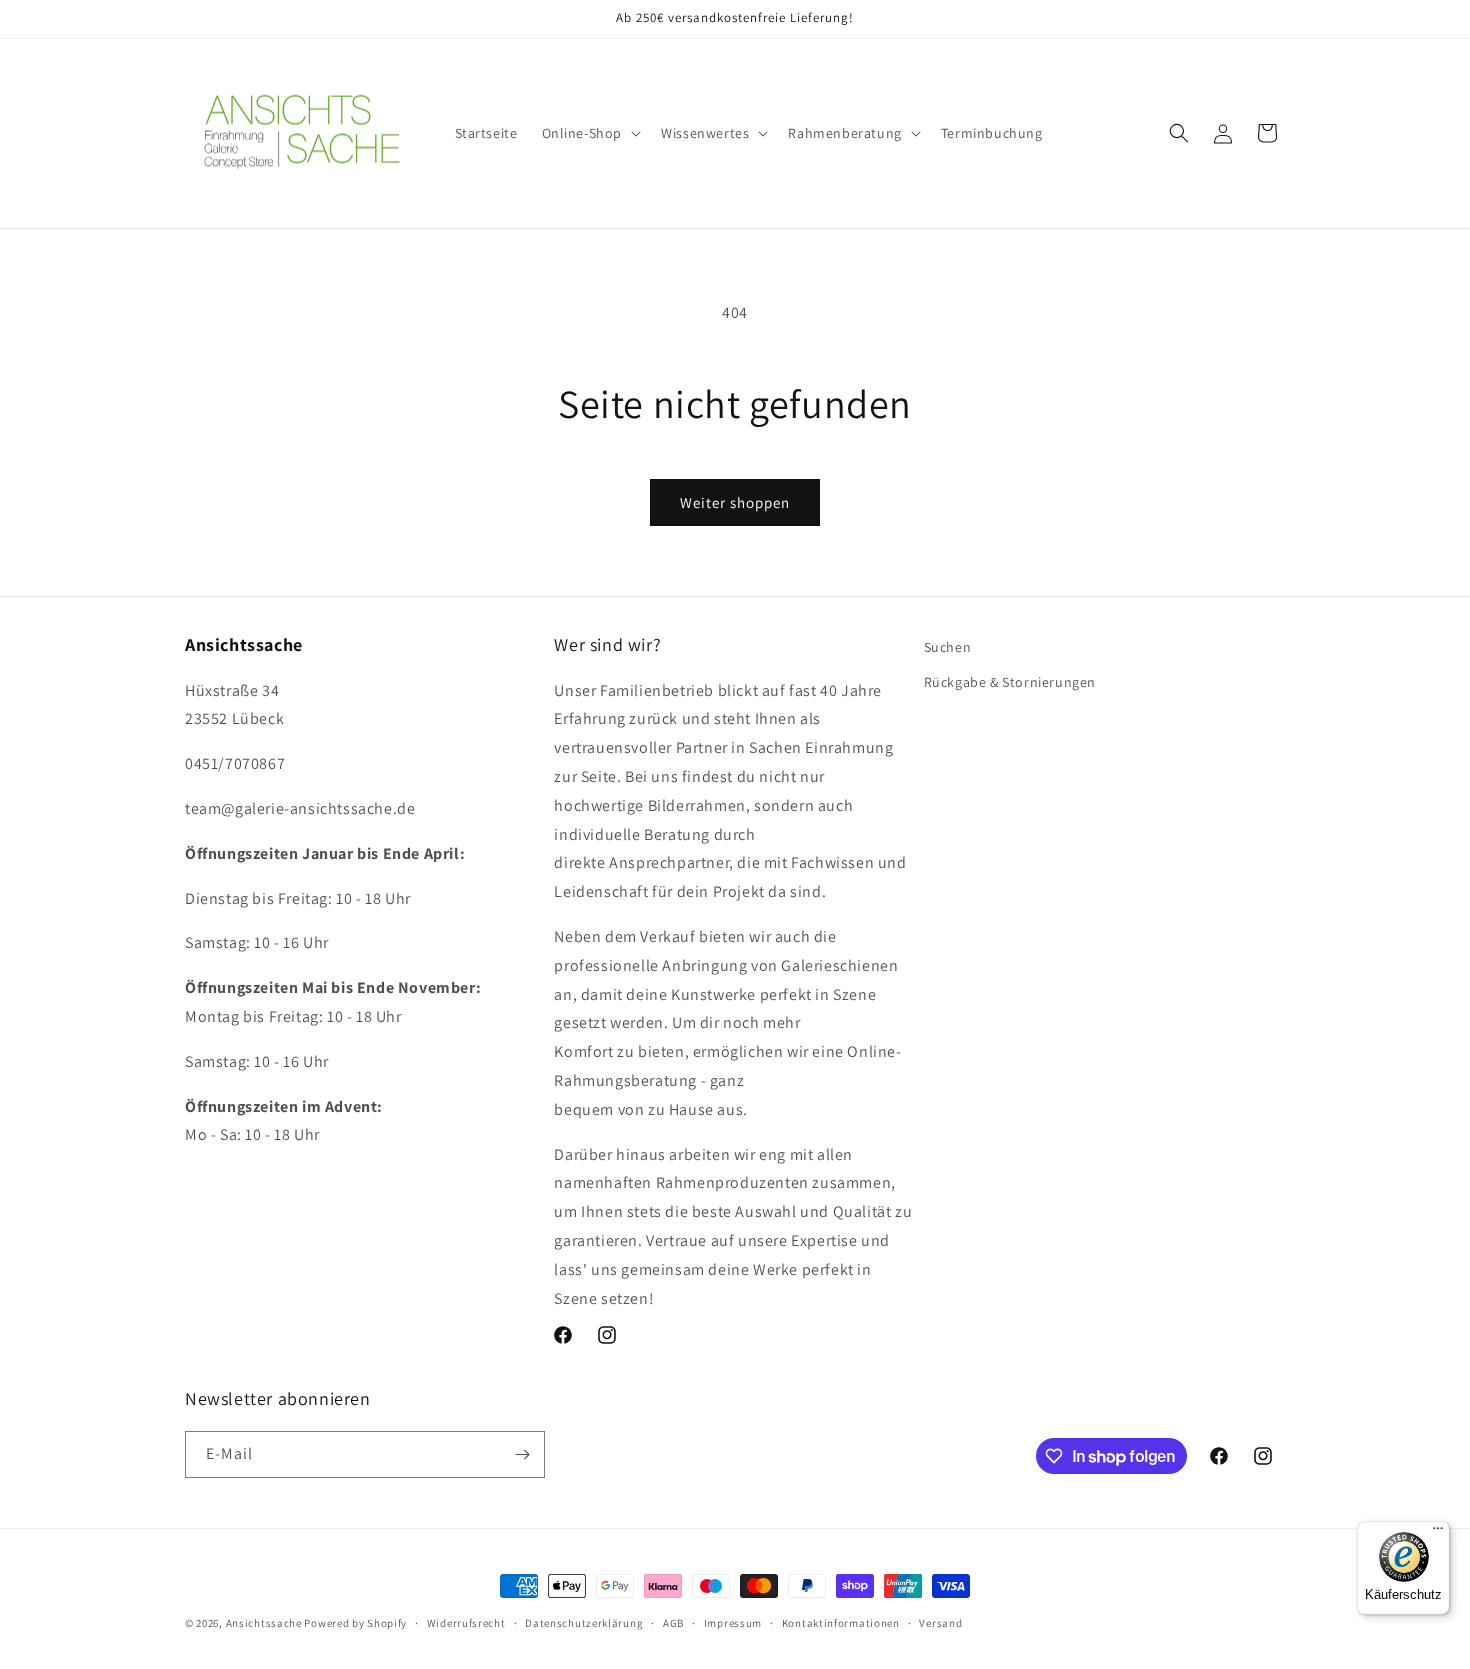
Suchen (948, 647)
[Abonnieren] (522, 1454)
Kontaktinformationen (841, 1623)
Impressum (733, 1623)
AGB (673, 1623)
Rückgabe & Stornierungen (1010, 682)
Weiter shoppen (735, 502)
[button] (590, 133)
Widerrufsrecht (466, 1623)
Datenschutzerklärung (584, 1623)
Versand (940, 1623)
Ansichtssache (264, 1623)
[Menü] (1438, 1533)
